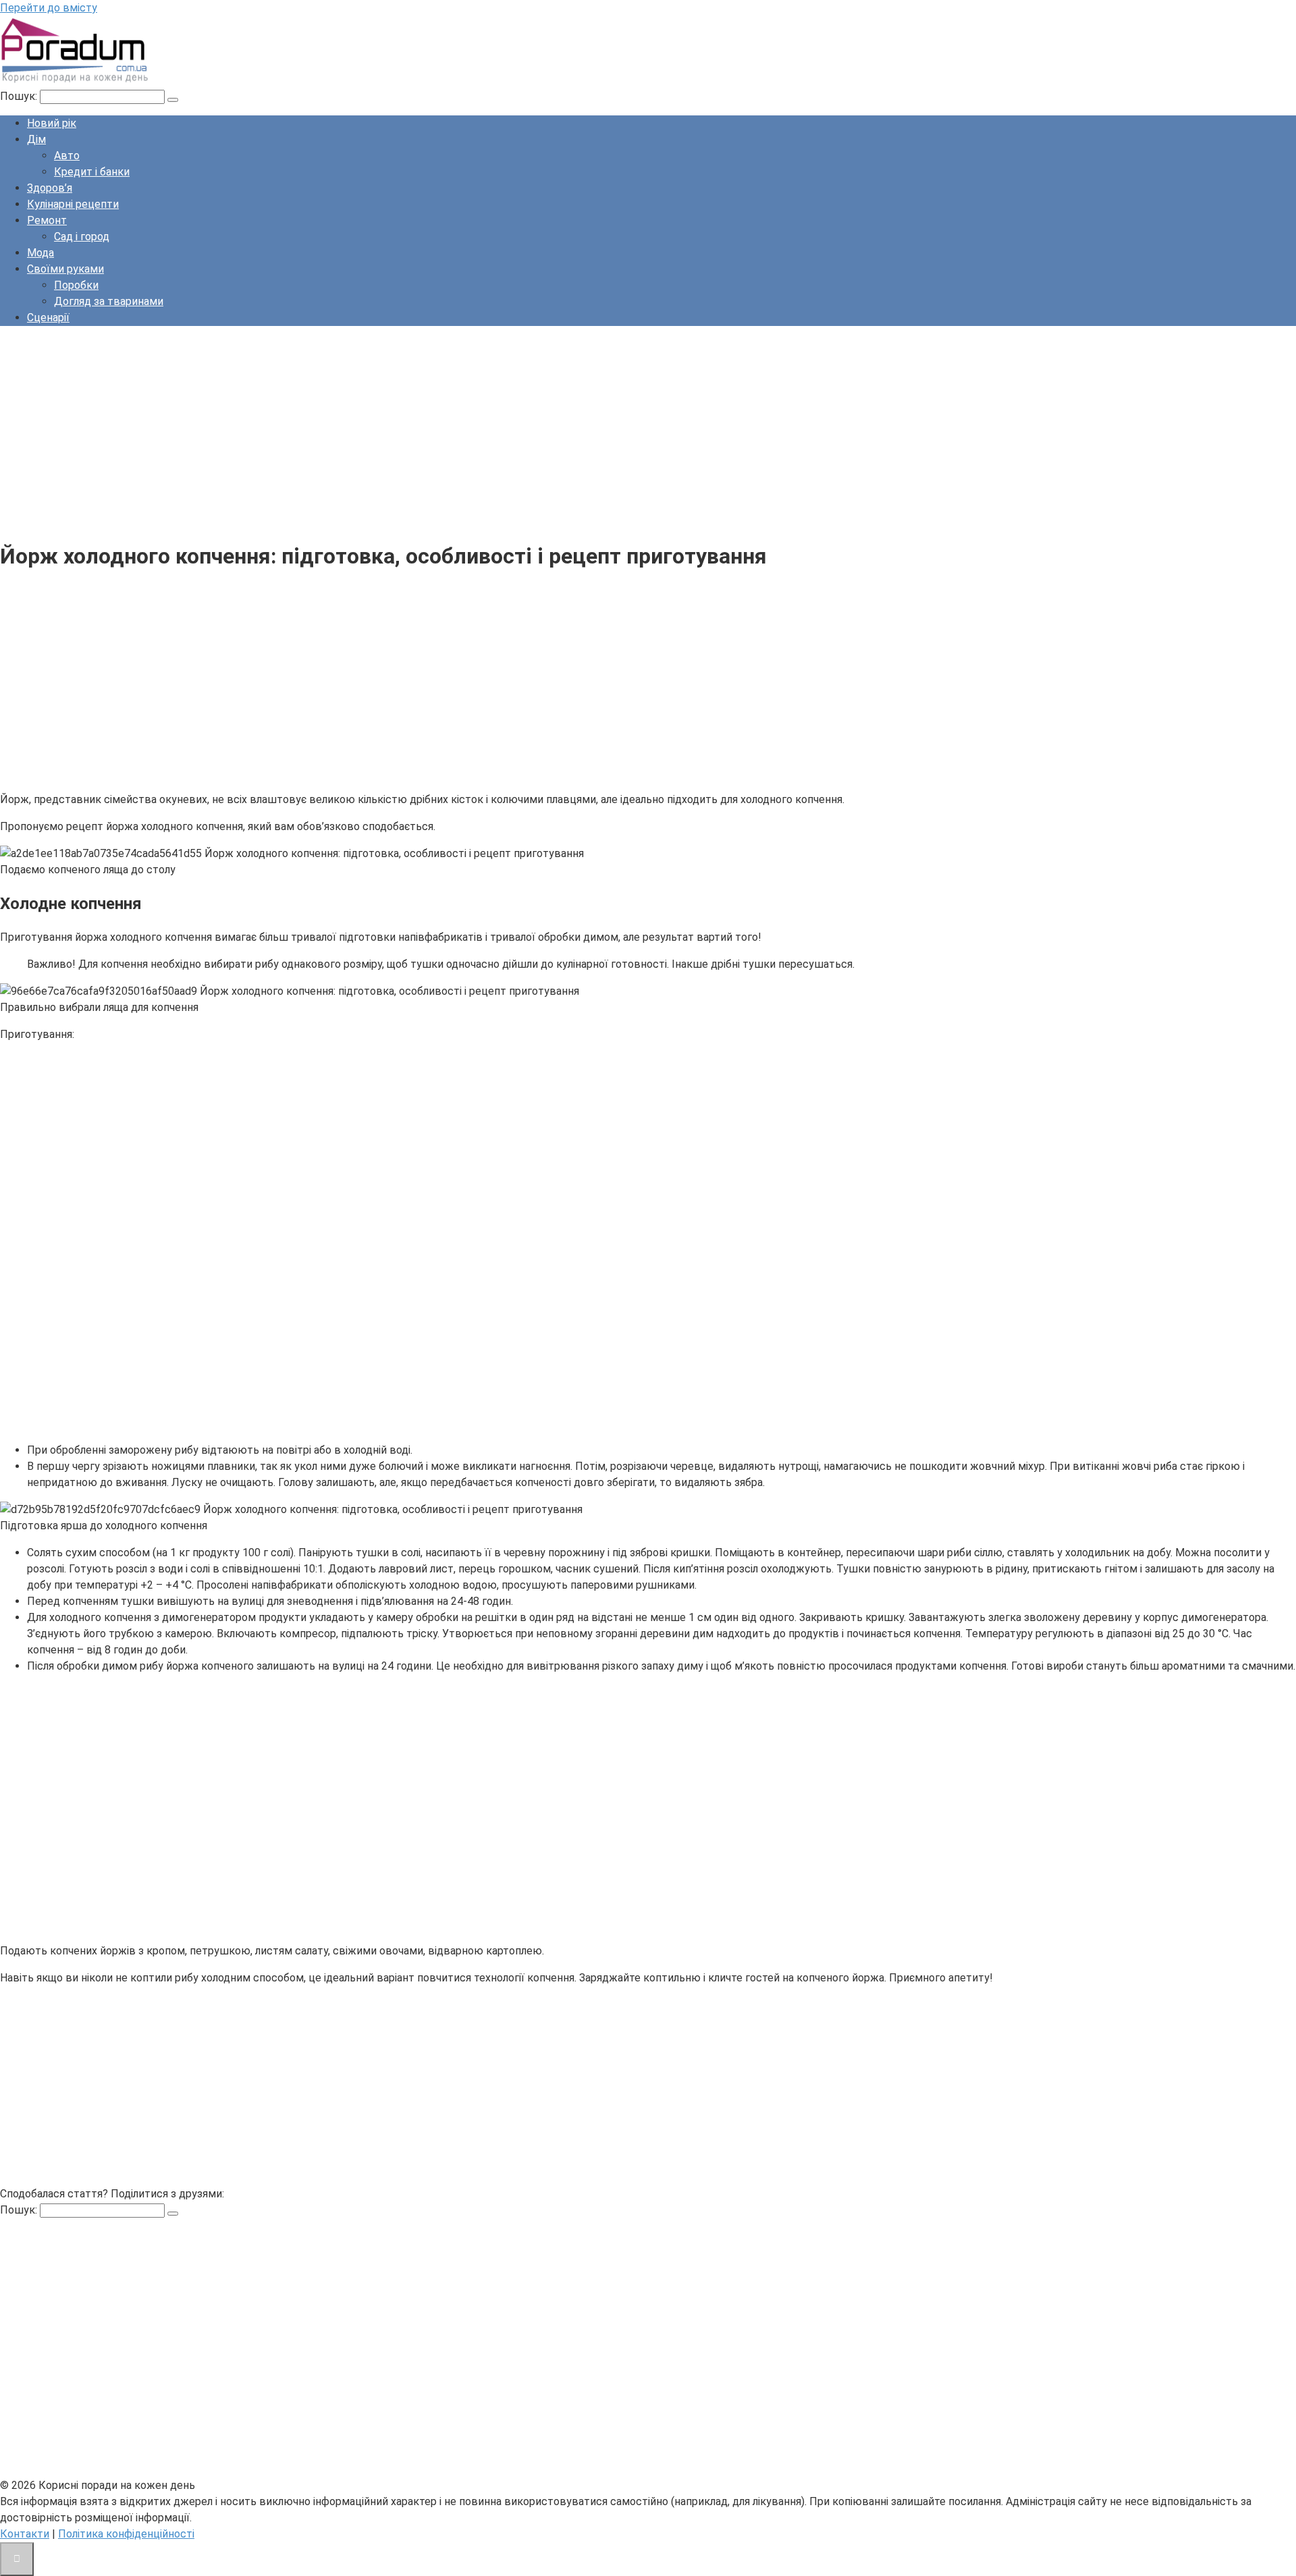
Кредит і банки (92, 172)
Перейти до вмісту (49, 8)
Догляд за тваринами (109, 301)
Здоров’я (50, 188)
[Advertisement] (405, 431)
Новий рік (52, 123)
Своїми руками (65, 269)
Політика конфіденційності (126, 2534)
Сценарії (48, 318)
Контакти (25, 2534)
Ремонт (47, 220)
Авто (67, 156)
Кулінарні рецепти (73, 204)
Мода (40, 253)
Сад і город (82, 237)
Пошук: (20, 96)
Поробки (76, 285)
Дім (36, 139)
